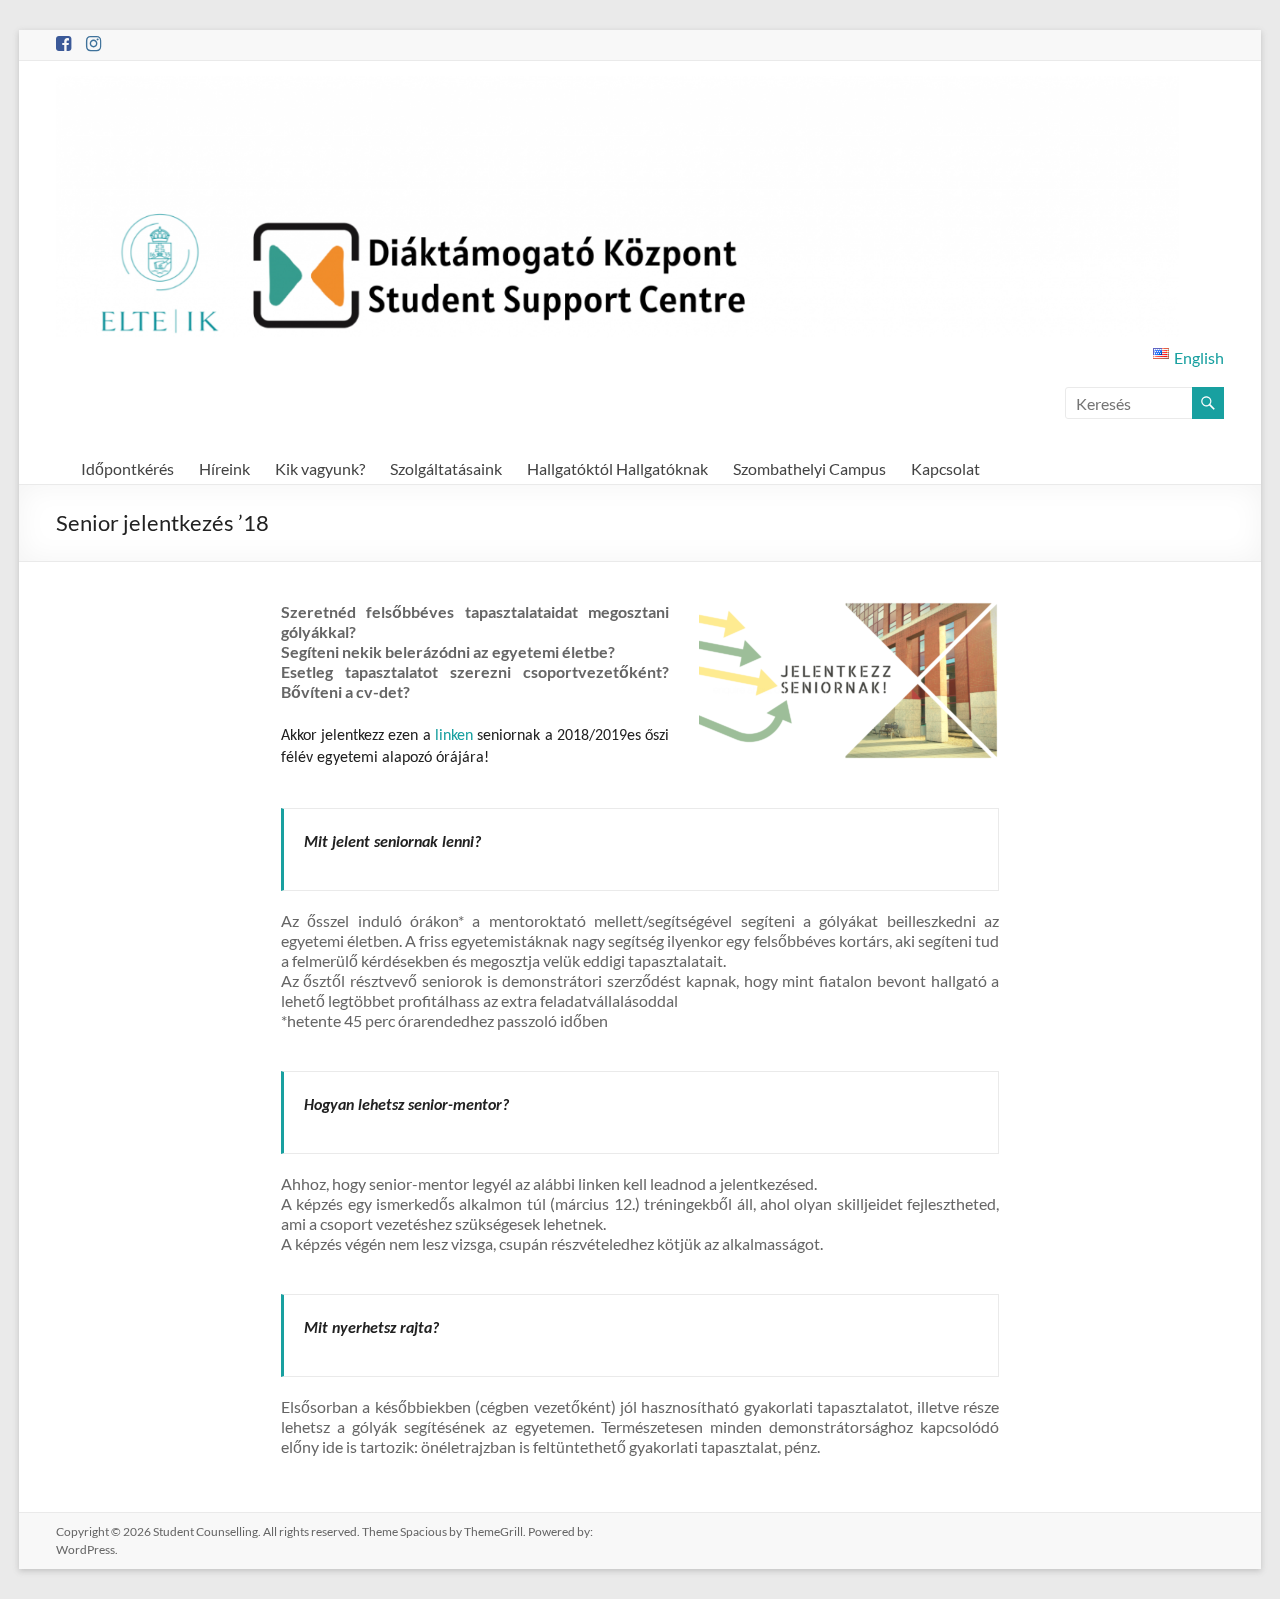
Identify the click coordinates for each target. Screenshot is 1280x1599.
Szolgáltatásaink (446, 468)
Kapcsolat (945, 468)
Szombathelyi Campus (809, 468)
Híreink (224, 468)
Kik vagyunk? (320, 468)
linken (454, 736)
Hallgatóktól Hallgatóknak (617, 468)
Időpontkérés (127, 468)
